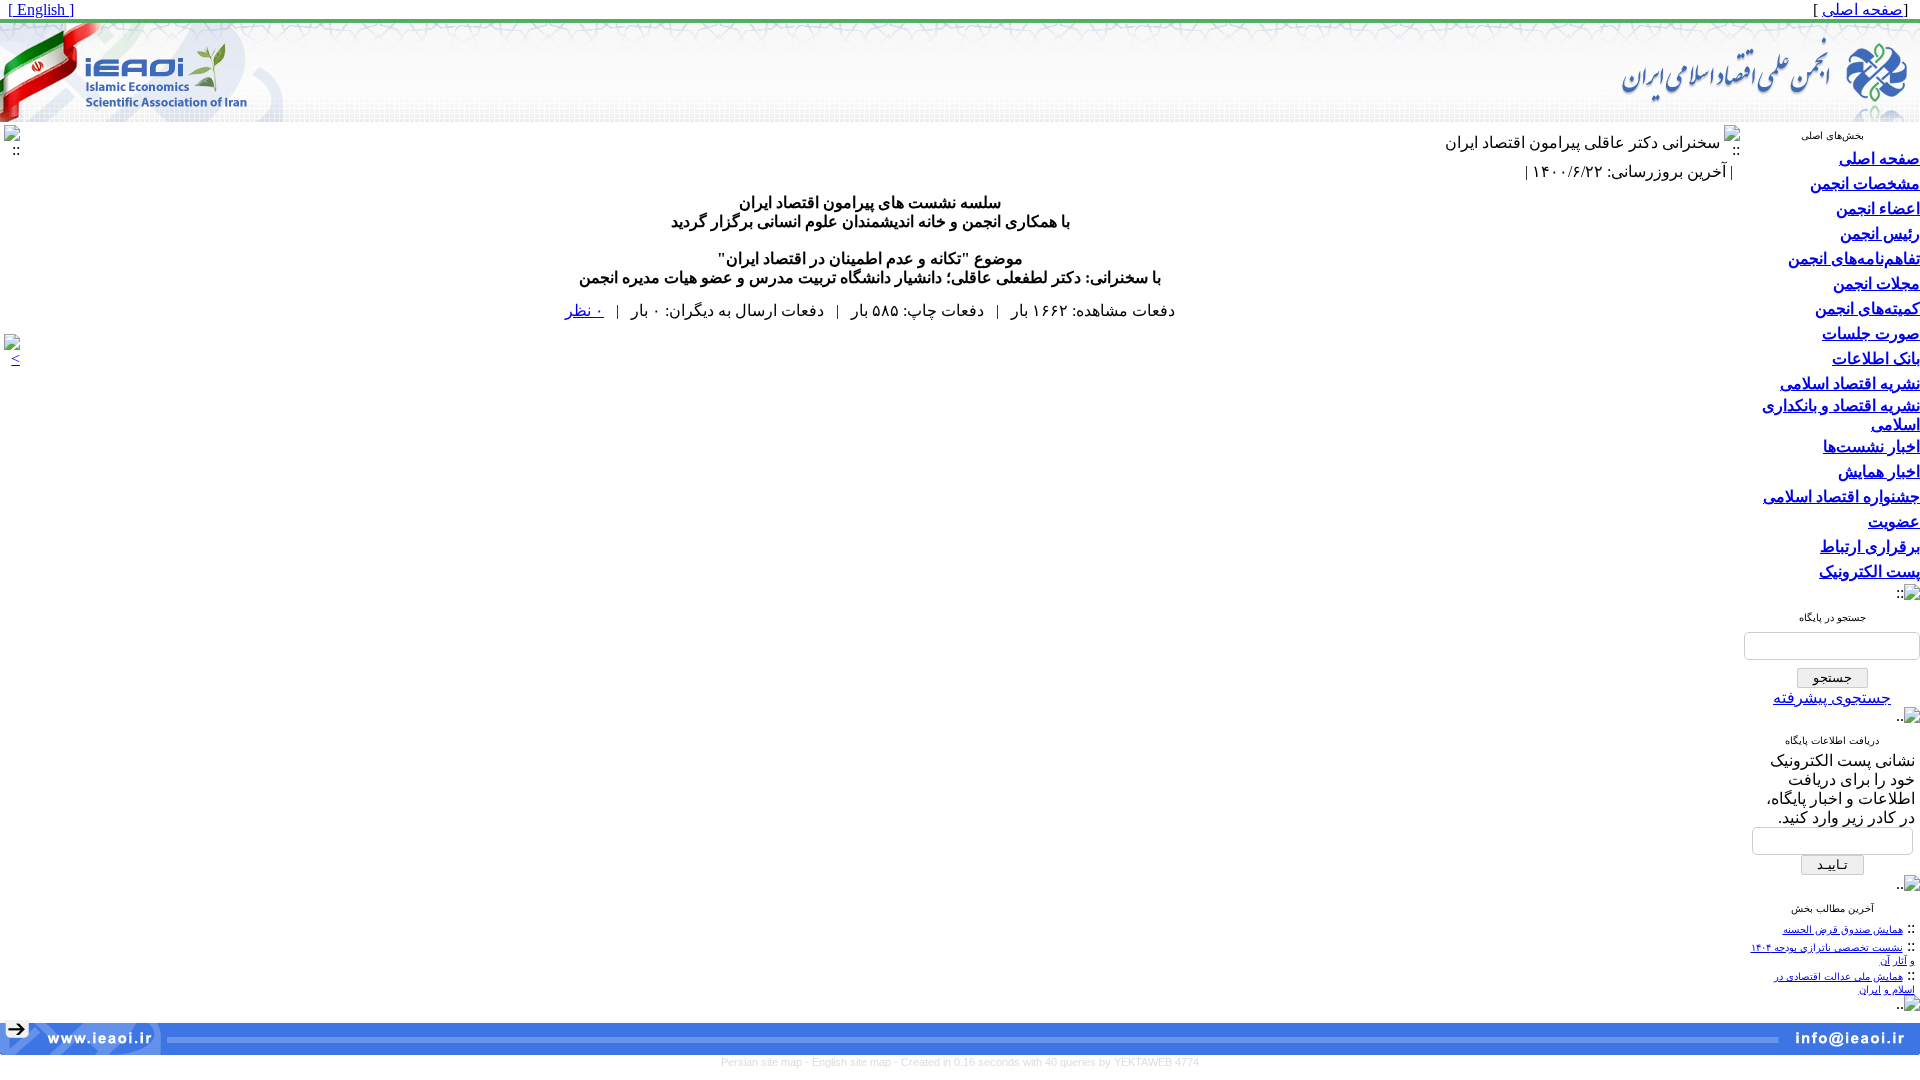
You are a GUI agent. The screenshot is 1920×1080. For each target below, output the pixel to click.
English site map (853, 1062)
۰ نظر (584, 310)
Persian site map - (766, 1062)
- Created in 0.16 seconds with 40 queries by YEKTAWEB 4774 (1046, 1062)
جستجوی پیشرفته (1832, 697)
